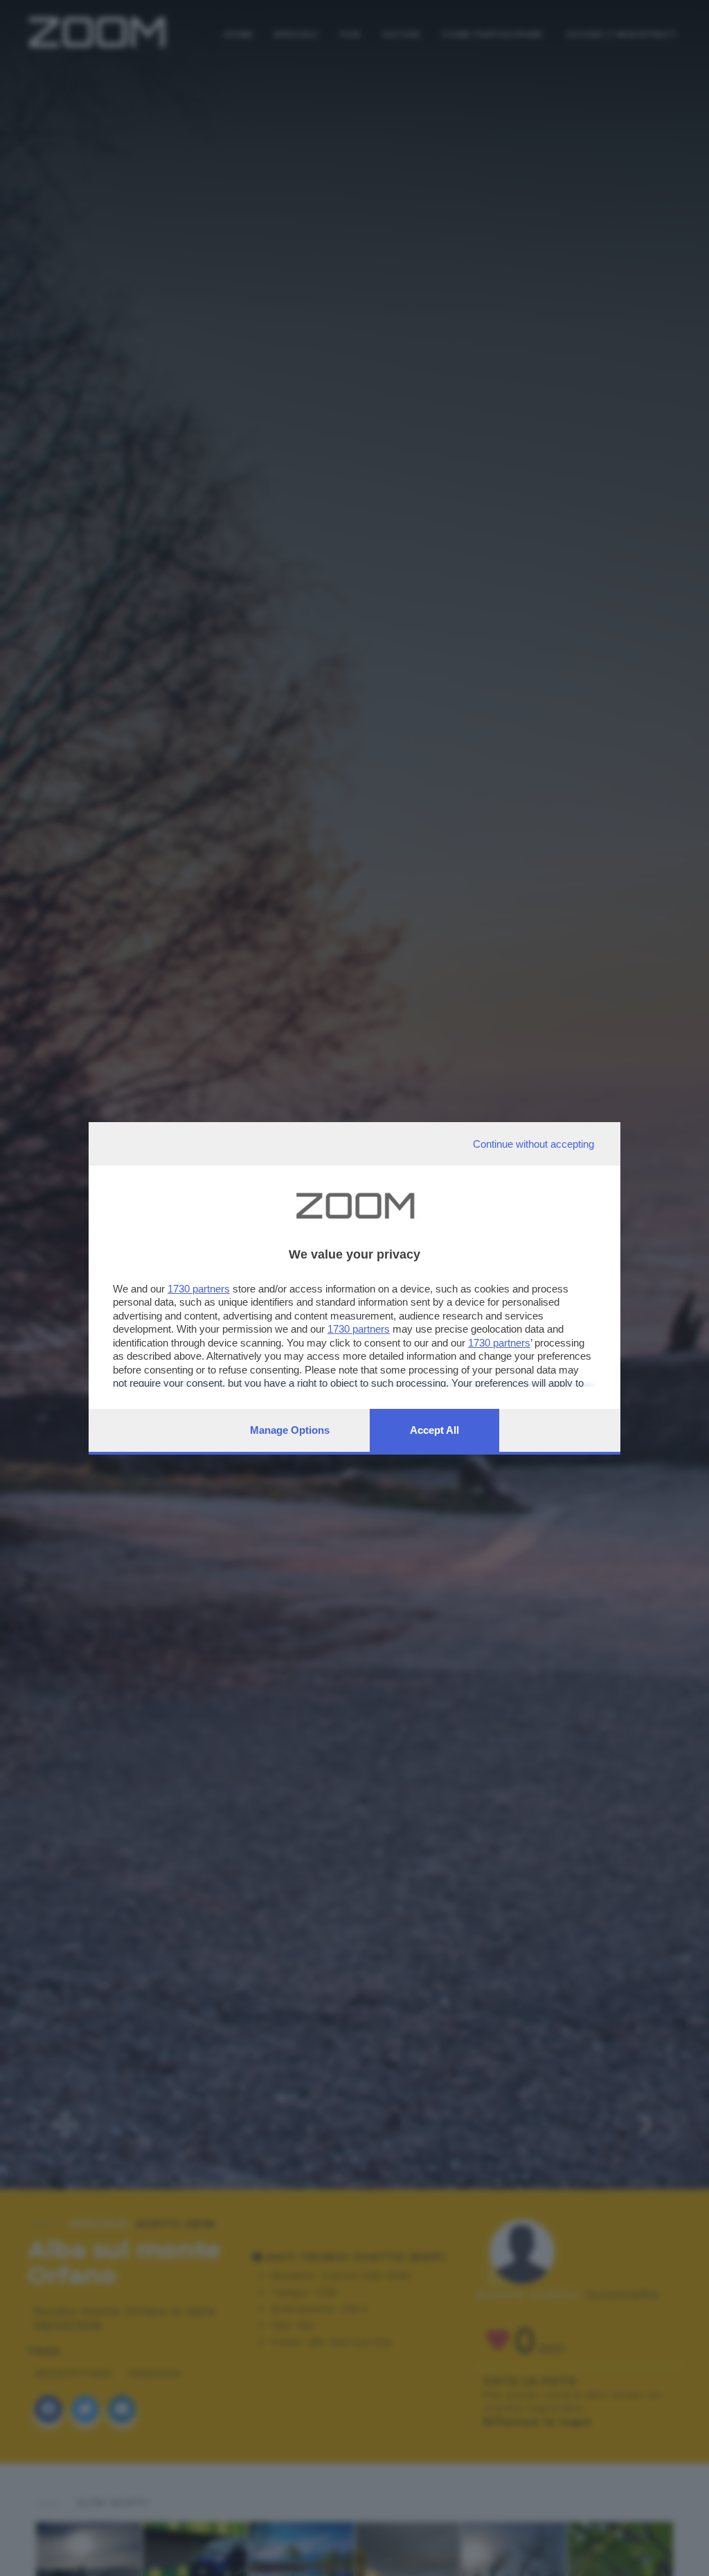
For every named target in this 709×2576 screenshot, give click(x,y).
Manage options (290, 1430)
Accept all (434, 1430)
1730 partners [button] (199, 1289)
